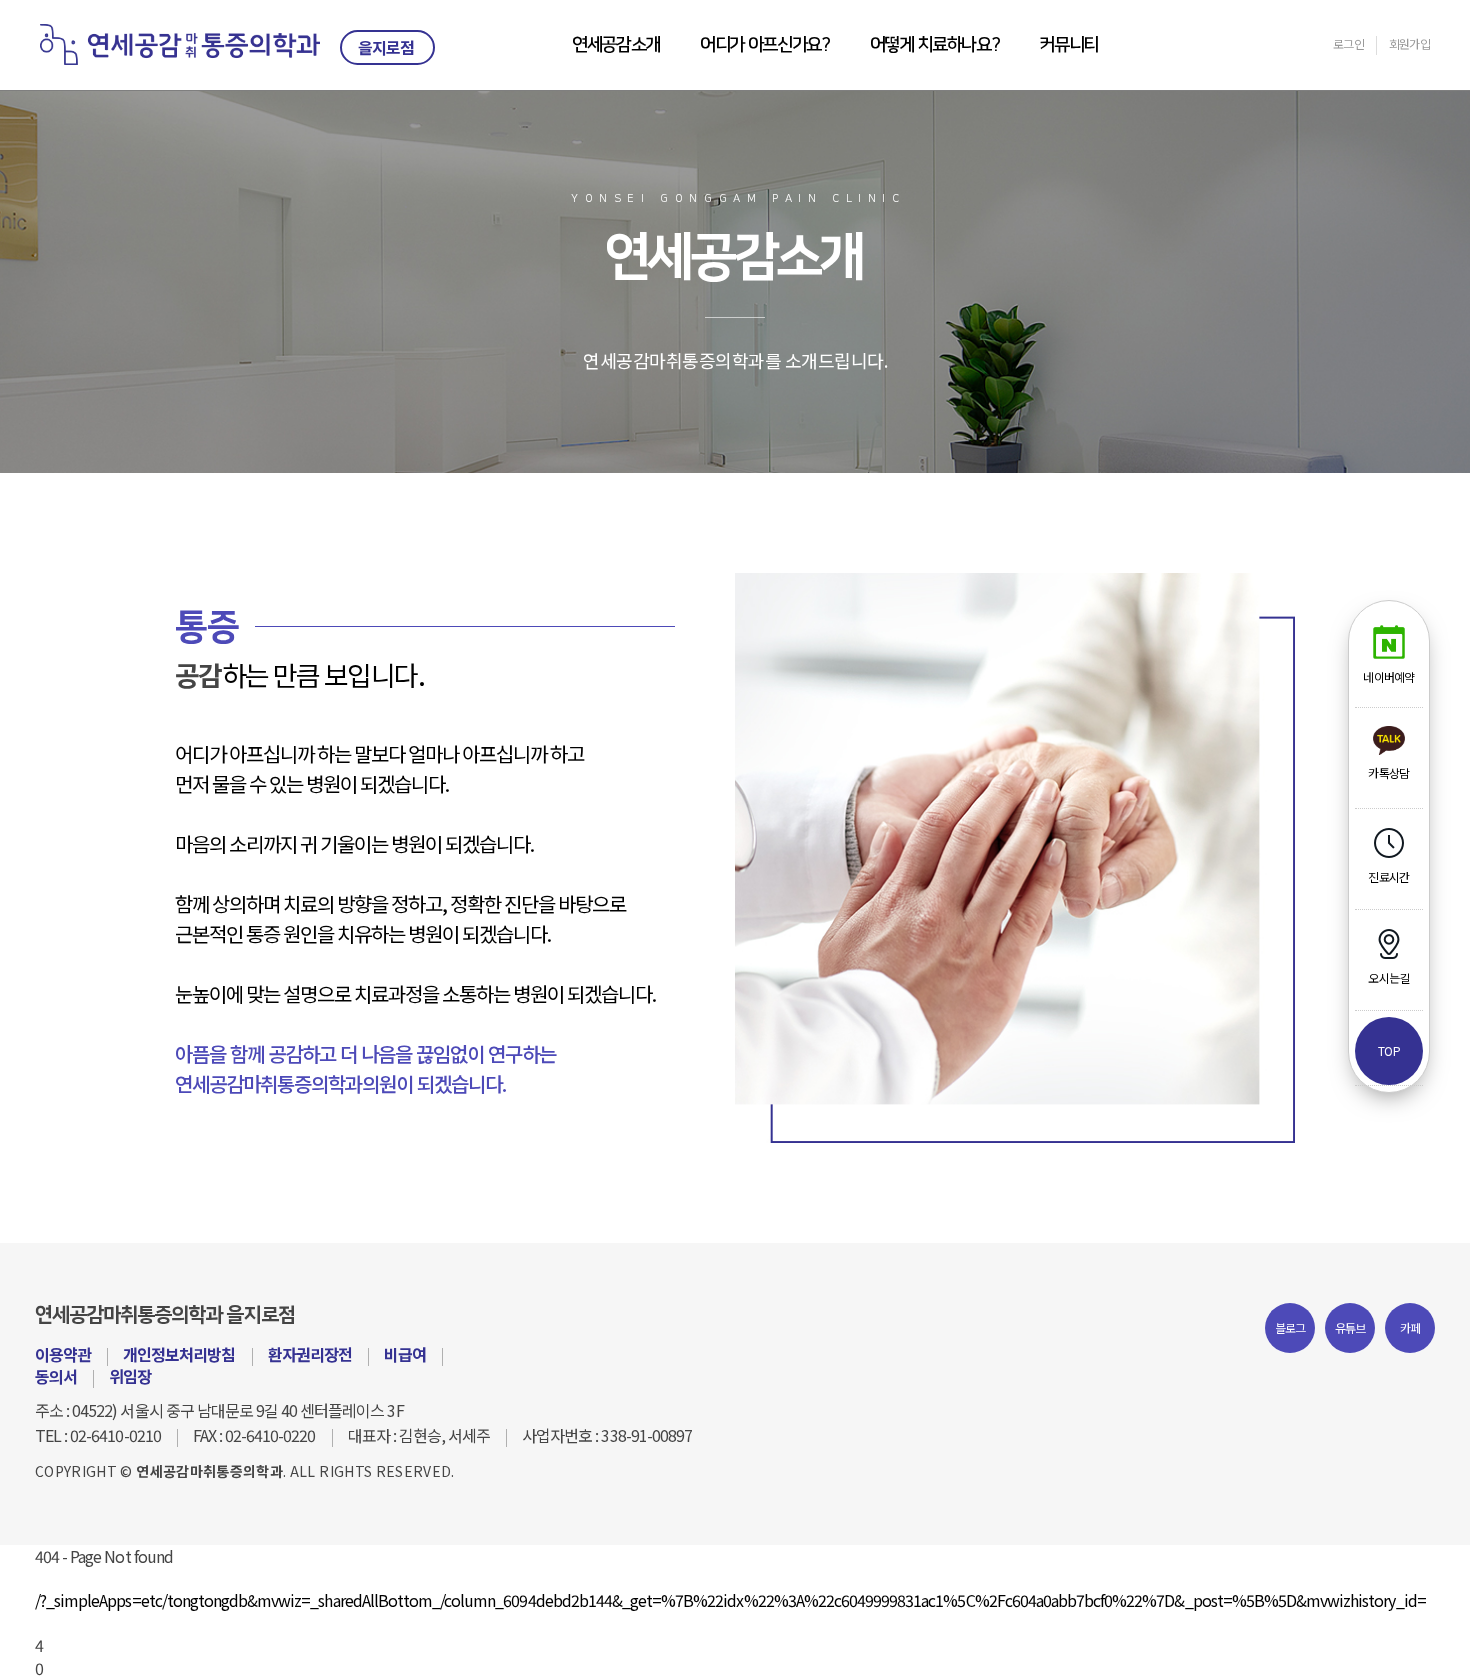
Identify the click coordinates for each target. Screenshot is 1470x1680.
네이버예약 (1388, 676)
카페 (1410, 1327)
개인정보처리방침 (179, 1354)
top (1389, 1050)
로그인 (1348, 43)
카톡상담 (1388, 772)
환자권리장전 (310, 1354)
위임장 (130, 1376)
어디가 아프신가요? (765, 45)
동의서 (56, 1376)
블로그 (1290, 1327)
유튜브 (1350, 1327)
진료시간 (1388, 876)
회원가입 (1409, 43)
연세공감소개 (616, 45)
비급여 (405, 1354)
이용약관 (63, 1354)
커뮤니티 (1068, 45)
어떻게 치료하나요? (935, 45)
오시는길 (1388, 977)
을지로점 (386, 47)
